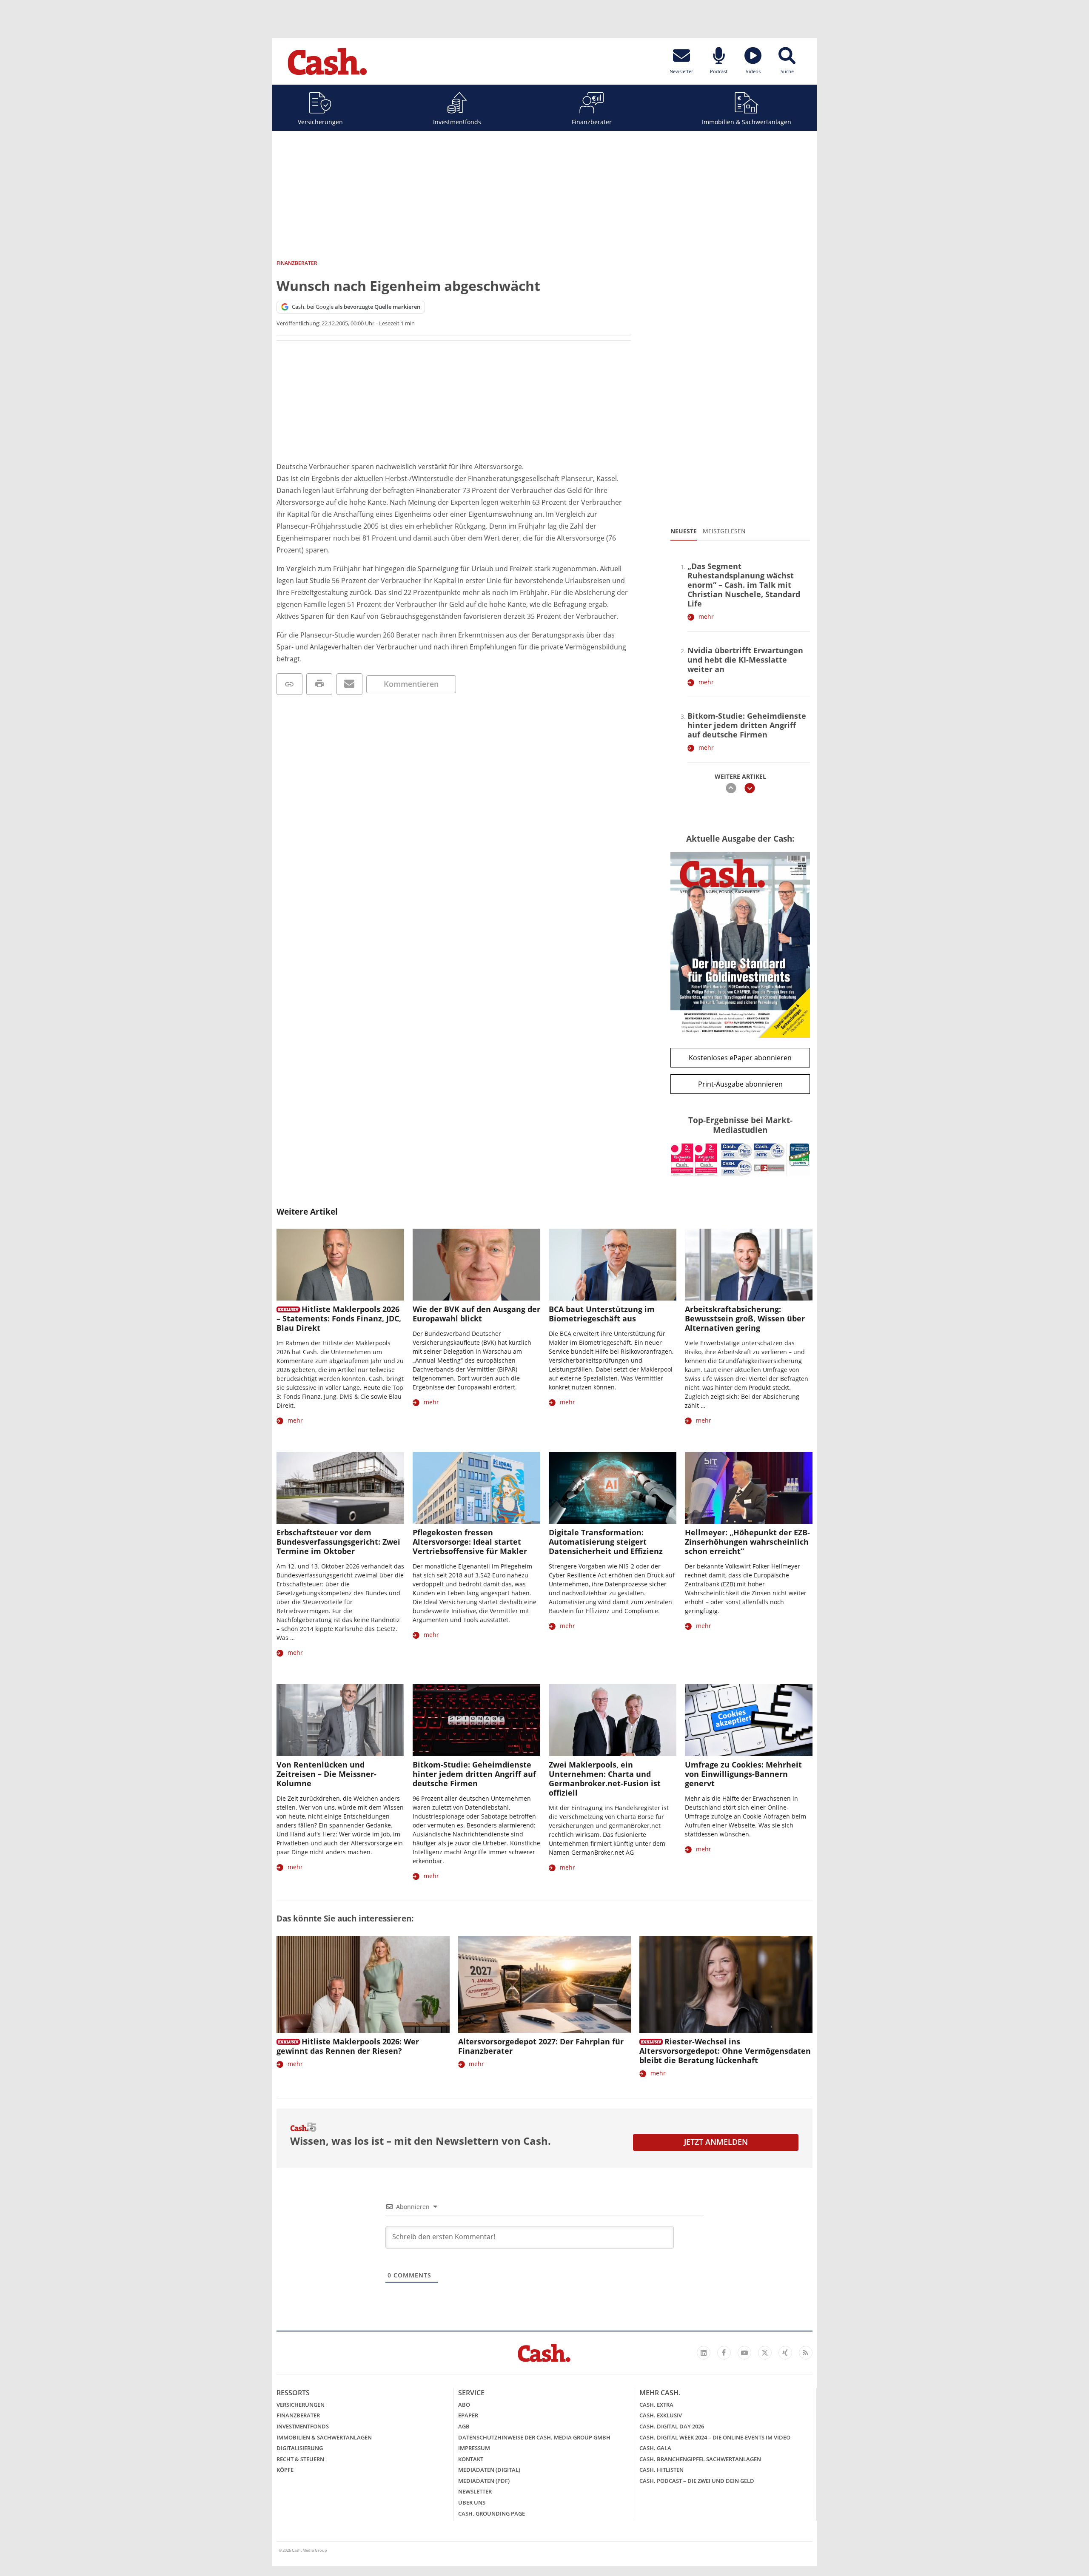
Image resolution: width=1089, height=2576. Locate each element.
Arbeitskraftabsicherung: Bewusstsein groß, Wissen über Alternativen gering (745, 1318)
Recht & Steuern (300, 2459)
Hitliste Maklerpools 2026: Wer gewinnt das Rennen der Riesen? (348, 2046)
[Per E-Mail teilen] (349, 684)
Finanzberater (592, 122)
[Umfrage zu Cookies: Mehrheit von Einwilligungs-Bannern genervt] (749, 1720)
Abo (464, 2405)
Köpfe (285, 2470)
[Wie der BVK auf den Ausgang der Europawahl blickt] (476, 1265)
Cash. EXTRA (656, 2405)
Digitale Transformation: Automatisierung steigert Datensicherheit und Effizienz (606, 1542)
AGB (464, 2426)
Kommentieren (411, 684)
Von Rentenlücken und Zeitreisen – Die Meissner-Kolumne (326, 1774)
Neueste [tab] (684, 531)
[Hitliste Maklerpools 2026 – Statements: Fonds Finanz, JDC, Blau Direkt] (340, 1265)
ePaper (468, 2415)
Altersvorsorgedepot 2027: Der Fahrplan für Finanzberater (541, 2046)
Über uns (472, 2502)
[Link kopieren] (289, 684)
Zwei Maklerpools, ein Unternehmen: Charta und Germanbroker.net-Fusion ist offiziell (605, 1779)
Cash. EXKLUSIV (661, 2415)
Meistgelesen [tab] (724, 531)
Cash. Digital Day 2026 (672, 2426)
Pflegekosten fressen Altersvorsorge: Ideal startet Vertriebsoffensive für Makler (470, 1542)
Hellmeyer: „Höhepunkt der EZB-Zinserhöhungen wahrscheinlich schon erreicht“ (747, 1542)
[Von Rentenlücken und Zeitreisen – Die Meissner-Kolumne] (340, 1720)
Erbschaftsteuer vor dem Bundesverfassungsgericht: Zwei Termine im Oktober (338, 1542)
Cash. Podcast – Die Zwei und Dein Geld (697, 2481)
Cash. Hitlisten (661, 2470)
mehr (706, 616)
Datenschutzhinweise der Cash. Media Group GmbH (534, 2437)
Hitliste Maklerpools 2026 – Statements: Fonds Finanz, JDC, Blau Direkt (339, 1318)
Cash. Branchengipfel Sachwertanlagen (700, 2459)
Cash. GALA (655, 2448)
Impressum (474, 2448)
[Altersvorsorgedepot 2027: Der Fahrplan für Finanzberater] (545, 1985)
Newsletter (475, 2491)
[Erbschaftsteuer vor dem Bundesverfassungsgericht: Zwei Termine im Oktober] (340, 1488)
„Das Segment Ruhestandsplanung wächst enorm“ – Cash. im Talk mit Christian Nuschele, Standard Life (744, 585)
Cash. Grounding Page (492, 2513)
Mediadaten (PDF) (484, 2481)
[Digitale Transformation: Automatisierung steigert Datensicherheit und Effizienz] (613, 1488)
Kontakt (471, 2459)
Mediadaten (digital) (489, 2470)
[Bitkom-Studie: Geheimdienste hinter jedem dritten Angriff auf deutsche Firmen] (476, 1720)
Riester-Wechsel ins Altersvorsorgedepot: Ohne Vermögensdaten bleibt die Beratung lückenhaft (725, 2051)
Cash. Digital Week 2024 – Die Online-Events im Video (715, 2437)
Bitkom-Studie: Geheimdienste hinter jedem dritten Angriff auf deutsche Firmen (747, 725)
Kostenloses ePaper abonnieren (740, 1058)
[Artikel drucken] (319, 684)
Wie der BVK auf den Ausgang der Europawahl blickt (476, 1314)
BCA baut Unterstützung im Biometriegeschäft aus (602, 1314)
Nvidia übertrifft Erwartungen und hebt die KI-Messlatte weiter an (745, 660)
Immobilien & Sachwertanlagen (747, 122)
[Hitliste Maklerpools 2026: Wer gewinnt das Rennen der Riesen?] (363, 1985)
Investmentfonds (457, 122)
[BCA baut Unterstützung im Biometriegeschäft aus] (613, 1265)
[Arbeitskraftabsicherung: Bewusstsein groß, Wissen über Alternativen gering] (749, 1265)
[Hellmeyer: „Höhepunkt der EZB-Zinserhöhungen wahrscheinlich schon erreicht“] (749, 1488)
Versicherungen (320, 122)
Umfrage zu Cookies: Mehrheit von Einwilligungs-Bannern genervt (743, 1774)
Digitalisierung (300, 2448)
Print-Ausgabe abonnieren (740, 1084)
